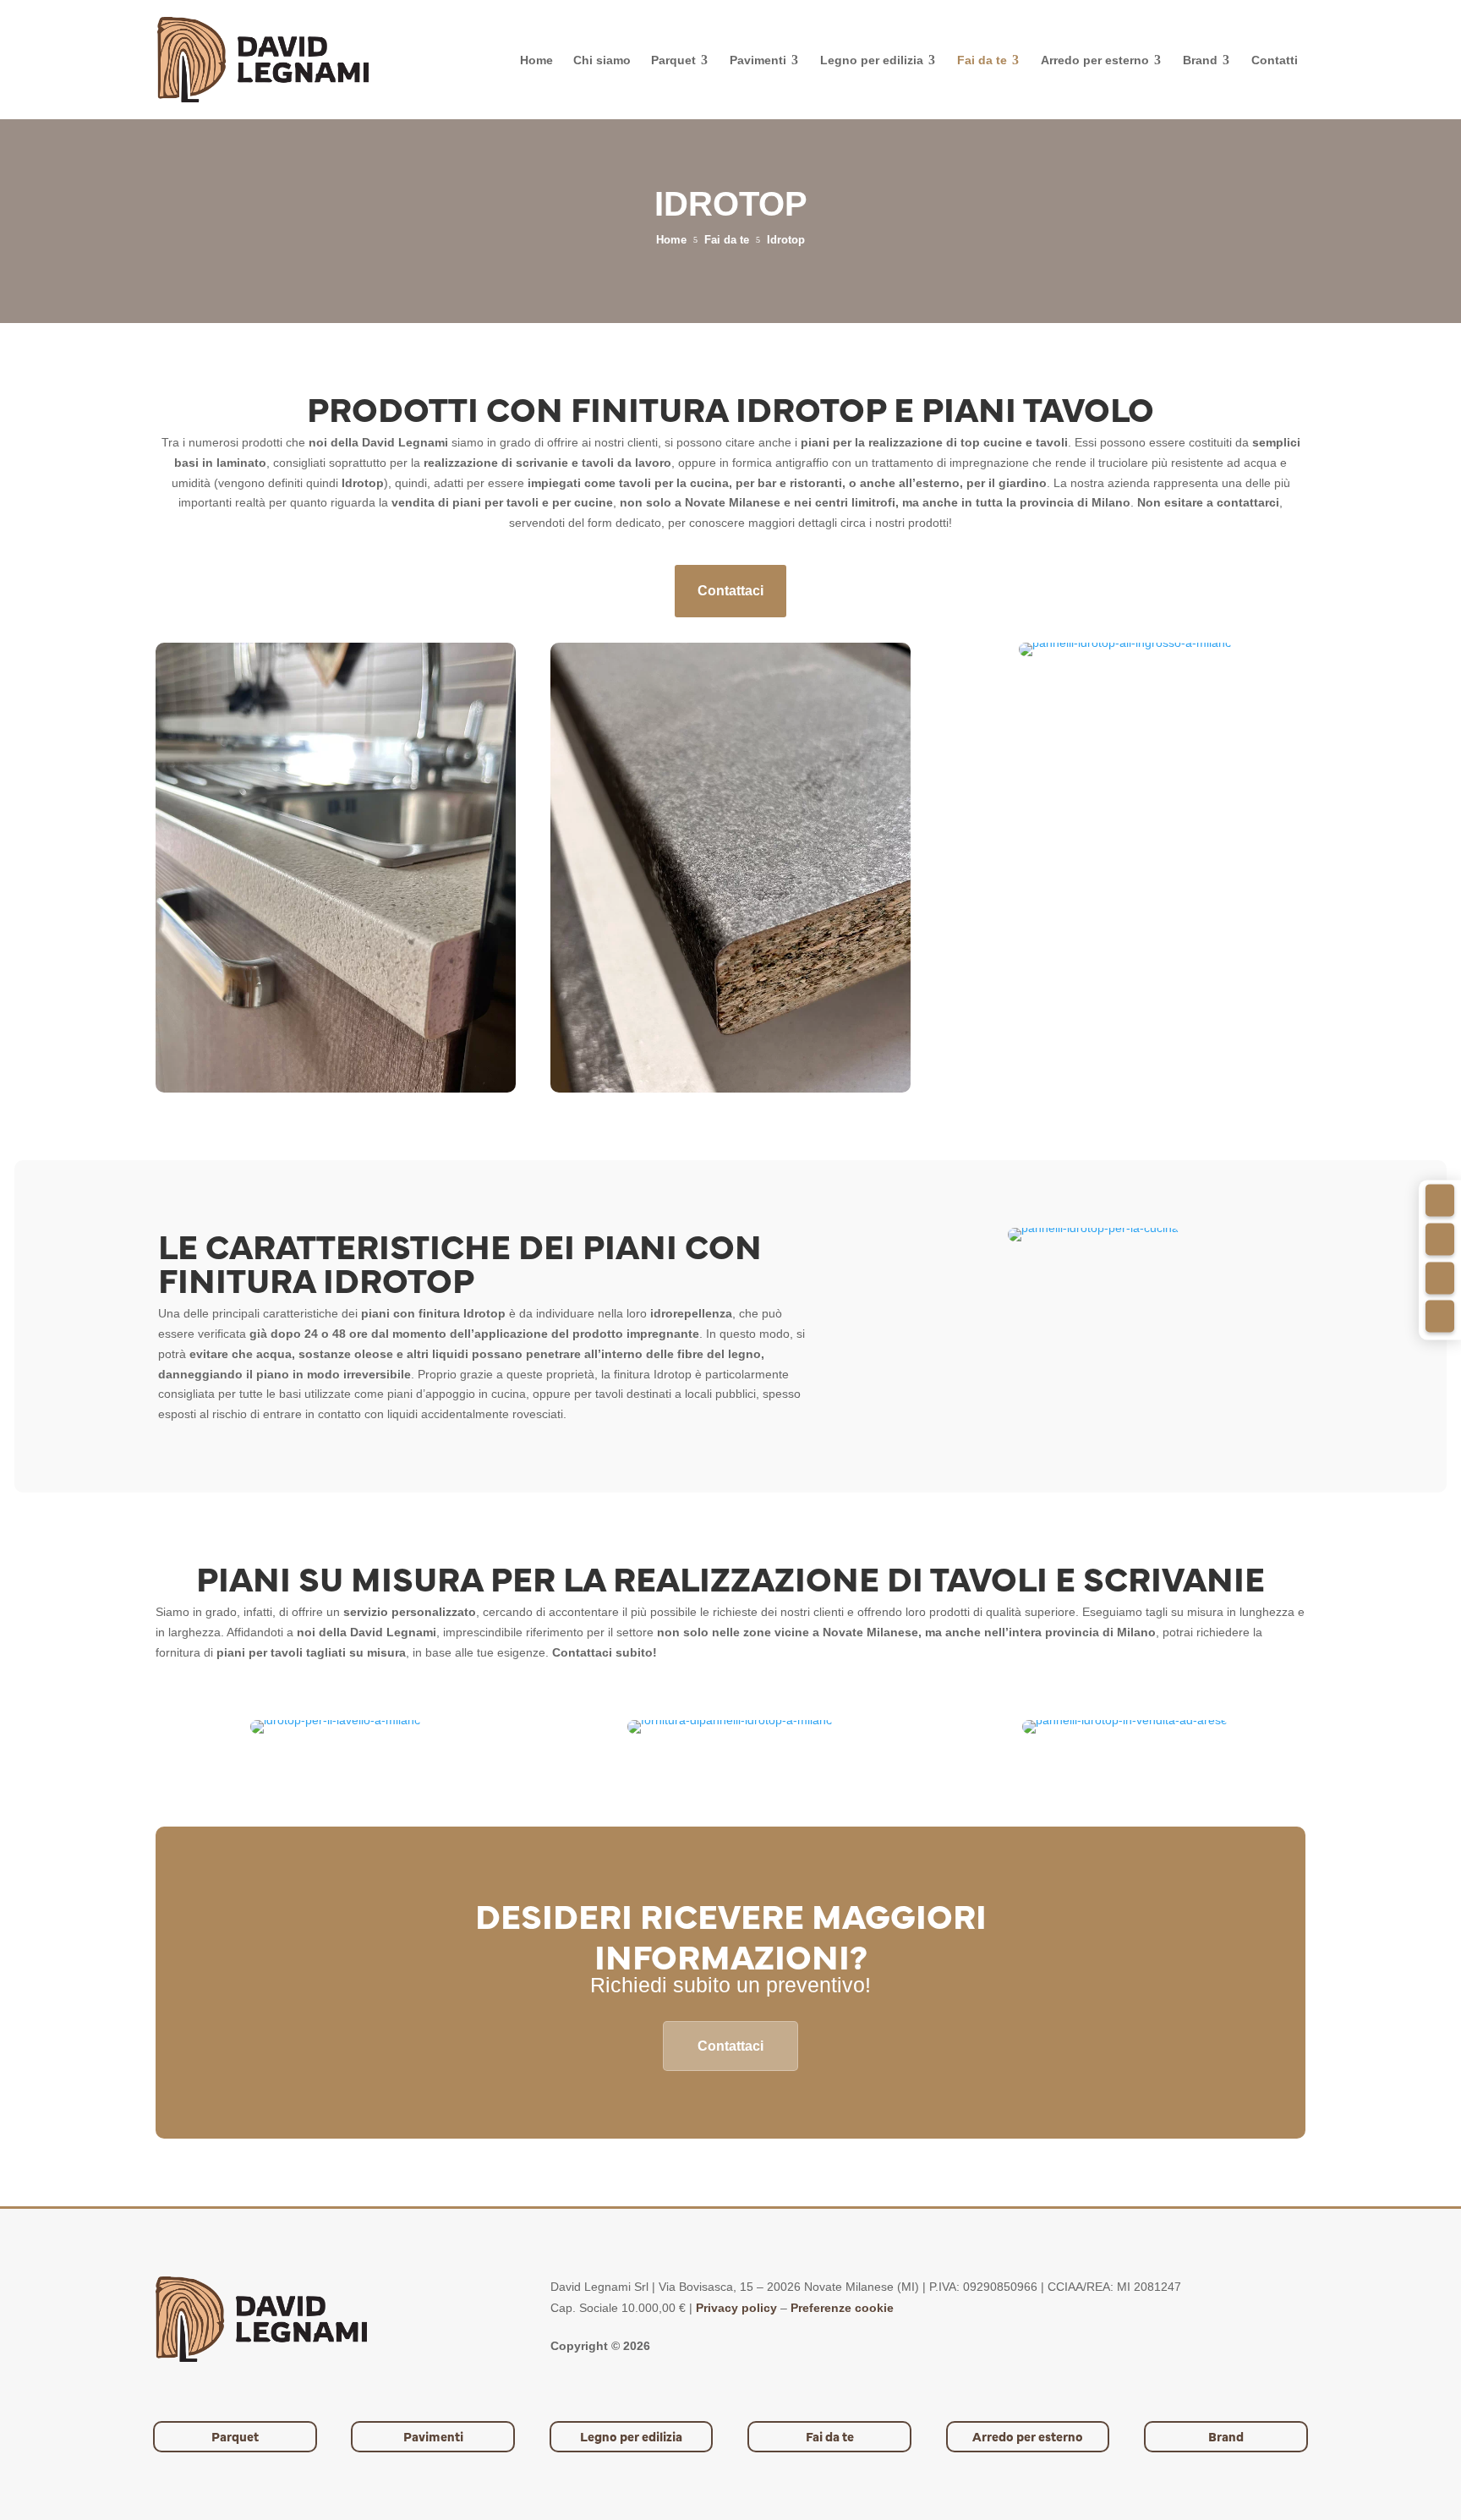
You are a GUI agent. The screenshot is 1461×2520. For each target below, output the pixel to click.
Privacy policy (736, 2308)
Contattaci (730, 591)
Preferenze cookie (842, 2308)
